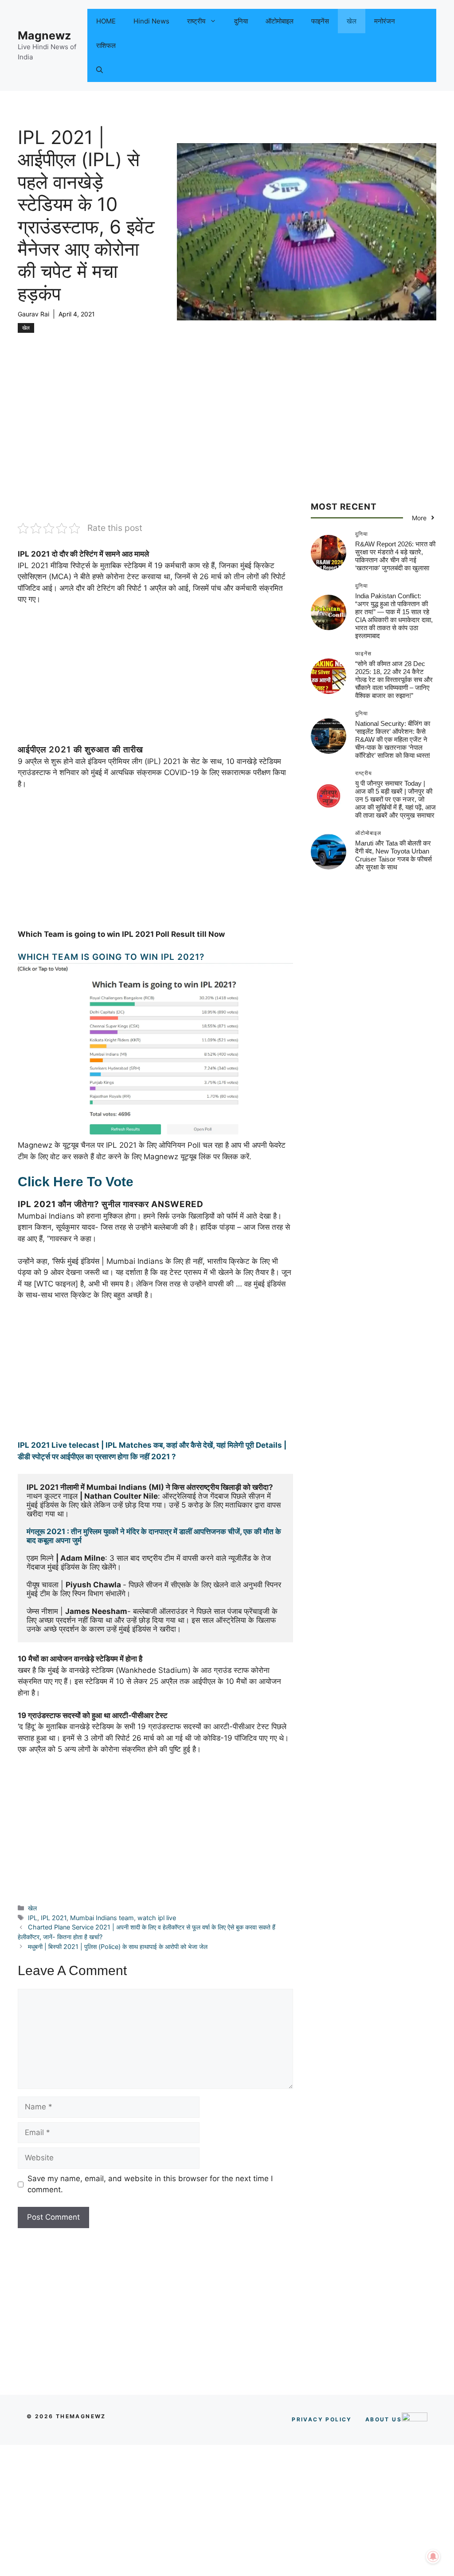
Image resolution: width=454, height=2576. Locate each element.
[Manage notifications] (433, 2557)
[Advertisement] (155, 456)
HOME (106, 21)
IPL (33, 1918)
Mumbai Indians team (102, 1918)
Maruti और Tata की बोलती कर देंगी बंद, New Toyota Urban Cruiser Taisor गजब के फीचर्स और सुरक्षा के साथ (393, 855)
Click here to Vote (76, 1182)
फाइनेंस (320, 21)
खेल (352, 21)
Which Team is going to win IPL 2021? (111, 957)
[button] (100, 70)
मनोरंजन (385, 21)
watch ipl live (157, 1918)
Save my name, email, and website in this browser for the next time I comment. (150, 2184)
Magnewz (44, 35)
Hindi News (151, 21)
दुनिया (241, 21)
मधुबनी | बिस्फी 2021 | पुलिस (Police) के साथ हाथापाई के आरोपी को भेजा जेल (118, 1947)
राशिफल (106, 45)
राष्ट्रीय (196, 21)
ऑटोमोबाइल (280, 21)
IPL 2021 (54, 1918)
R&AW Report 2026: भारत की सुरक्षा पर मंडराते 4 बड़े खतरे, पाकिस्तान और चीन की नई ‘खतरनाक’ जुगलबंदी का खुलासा (395, 556)
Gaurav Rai (33, 314)
